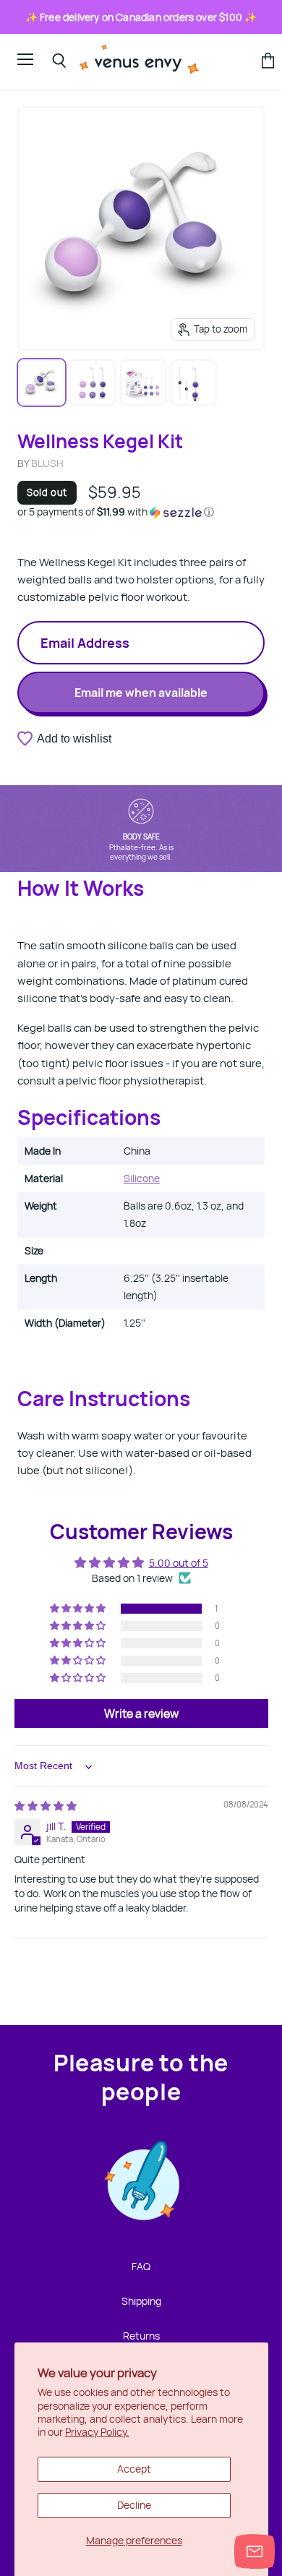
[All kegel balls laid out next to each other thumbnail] (93, 382)
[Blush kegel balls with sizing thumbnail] (194, 382)
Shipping (141, 2301)
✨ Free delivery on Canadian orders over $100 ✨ (141, 17)
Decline (134, 2505)
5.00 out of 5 (179, 1563)
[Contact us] (255, 2551)
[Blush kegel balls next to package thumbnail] (143, 382)
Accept (134, 2469)
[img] (46, 1806)
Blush (47, 463)
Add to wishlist (74, 739)
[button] (141, 512)
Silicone (142, 1178)
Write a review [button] (141, 1713)
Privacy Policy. (97, 2432)
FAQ (141, 2266)
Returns (141, 2336)
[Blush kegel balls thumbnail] (42, 382)
